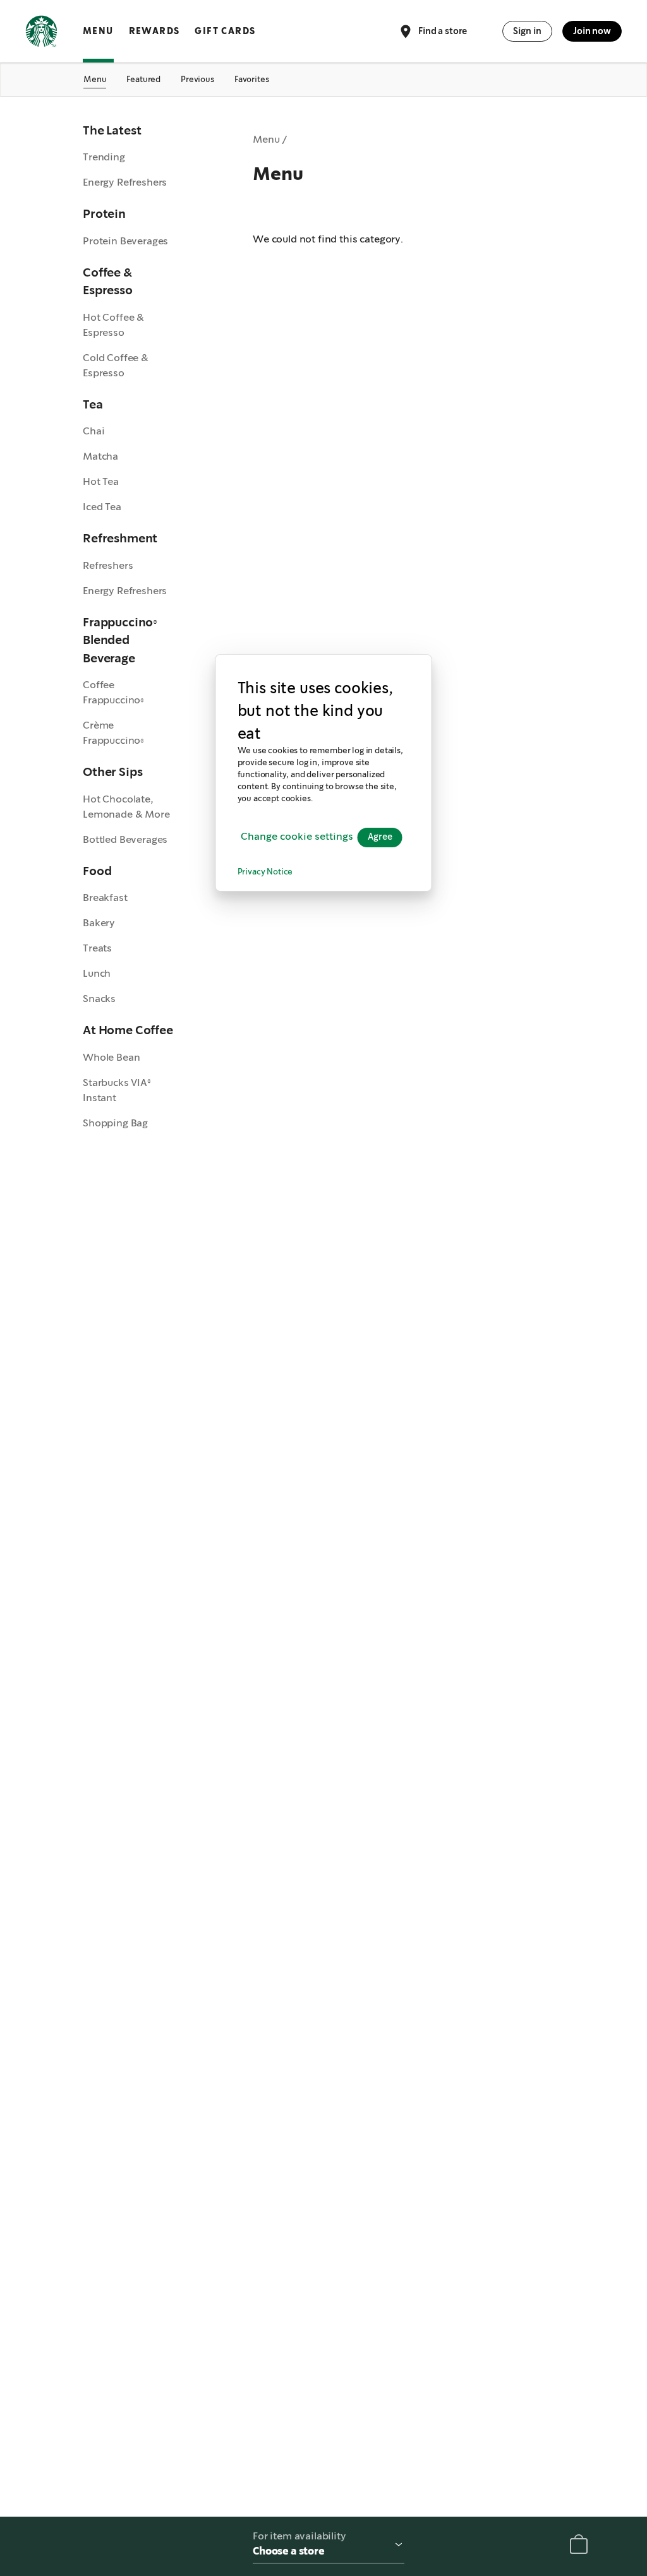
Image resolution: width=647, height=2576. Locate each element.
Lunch (97, 973)
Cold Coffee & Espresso (116, 365)
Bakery (99, 923)
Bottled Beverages (125, 839)
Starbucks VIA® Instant (117, 1090)
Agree (380, 837)
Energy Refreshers (125, 182)
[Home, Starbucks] (41, 33)
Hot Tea (101, 481)
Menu (98, 31)
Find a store (443, 30)
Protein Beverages (125, 241)
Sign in (527, 31)
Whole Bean (111, 1057)
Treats (97, 948)
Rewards (154, 31)
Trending (104, 157)
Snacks (99, 999)
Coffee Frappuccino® (113, 692)
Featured (143, 79)
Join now (592, 31)
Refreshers (108, 565)
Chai (94, 431)
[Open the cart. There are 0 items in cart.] (579, 2547)
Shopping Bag (115, 1123)
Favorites (252, 79)
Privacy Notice (265, 872)
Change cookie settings (297, 837)
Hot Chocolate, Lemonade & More (126, 807)
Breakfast (105, 897)
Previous (197, 79)
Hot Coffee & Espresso (113, 325)
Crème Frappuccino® (113, 733)
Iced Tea (102, 507)
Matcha (100, 456)
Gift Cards (225, 31)
